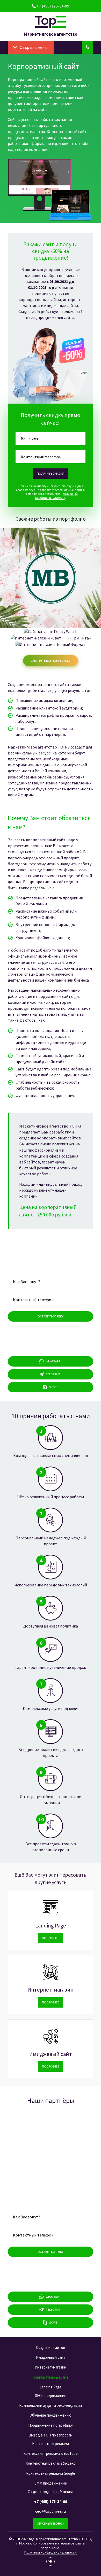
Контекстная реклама (51, 2444)
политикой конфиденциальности (56, 496)
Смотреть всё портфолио (51, 661)
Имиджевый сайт (51, 2054)
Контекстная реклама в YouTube (51, 2453)
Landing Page (51, 1926)
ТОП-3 (51, 22)
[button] (34, 47)
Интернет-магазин (51, 1990)
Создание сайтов (51, 2347)
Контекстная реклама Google (51, 2473)
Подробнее (51, 586)
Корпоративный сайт (51, 2377)
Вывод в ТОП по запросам (51, 2435)
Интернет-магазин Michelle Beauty (51, 573)
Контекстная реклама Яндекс (51, 2463)
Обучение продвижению (51, 2415)
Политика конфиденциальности (51, 2552)
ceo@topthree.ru (51, 2511)
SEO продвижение (51, 2396)
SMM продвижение (51, 2483)
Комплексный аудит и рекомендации (51, 2405)
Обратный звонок (51, 2523)
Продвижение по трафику (51, 2425)
